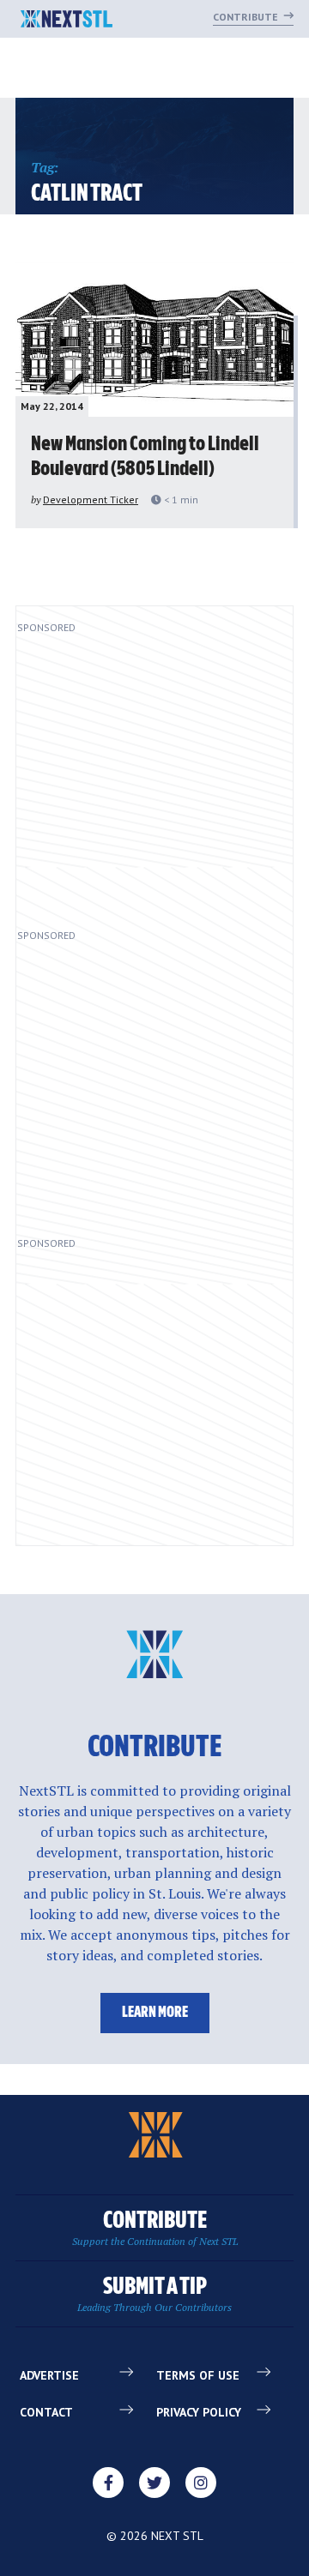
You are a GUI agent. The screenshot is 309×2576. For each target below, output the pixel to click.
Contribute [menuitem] (155, 2228)
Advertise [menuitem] (49, 2375)
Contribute (247, 17)
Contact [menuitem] (46, 2412)
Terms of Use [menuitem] (198, 2375)
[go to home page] (67, 21)
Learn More (155, 2013)
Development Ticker (91, 500)
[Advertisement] (154, 774)
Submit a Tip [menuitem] (154, 2294)
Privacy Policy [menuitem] (199, 2412)
